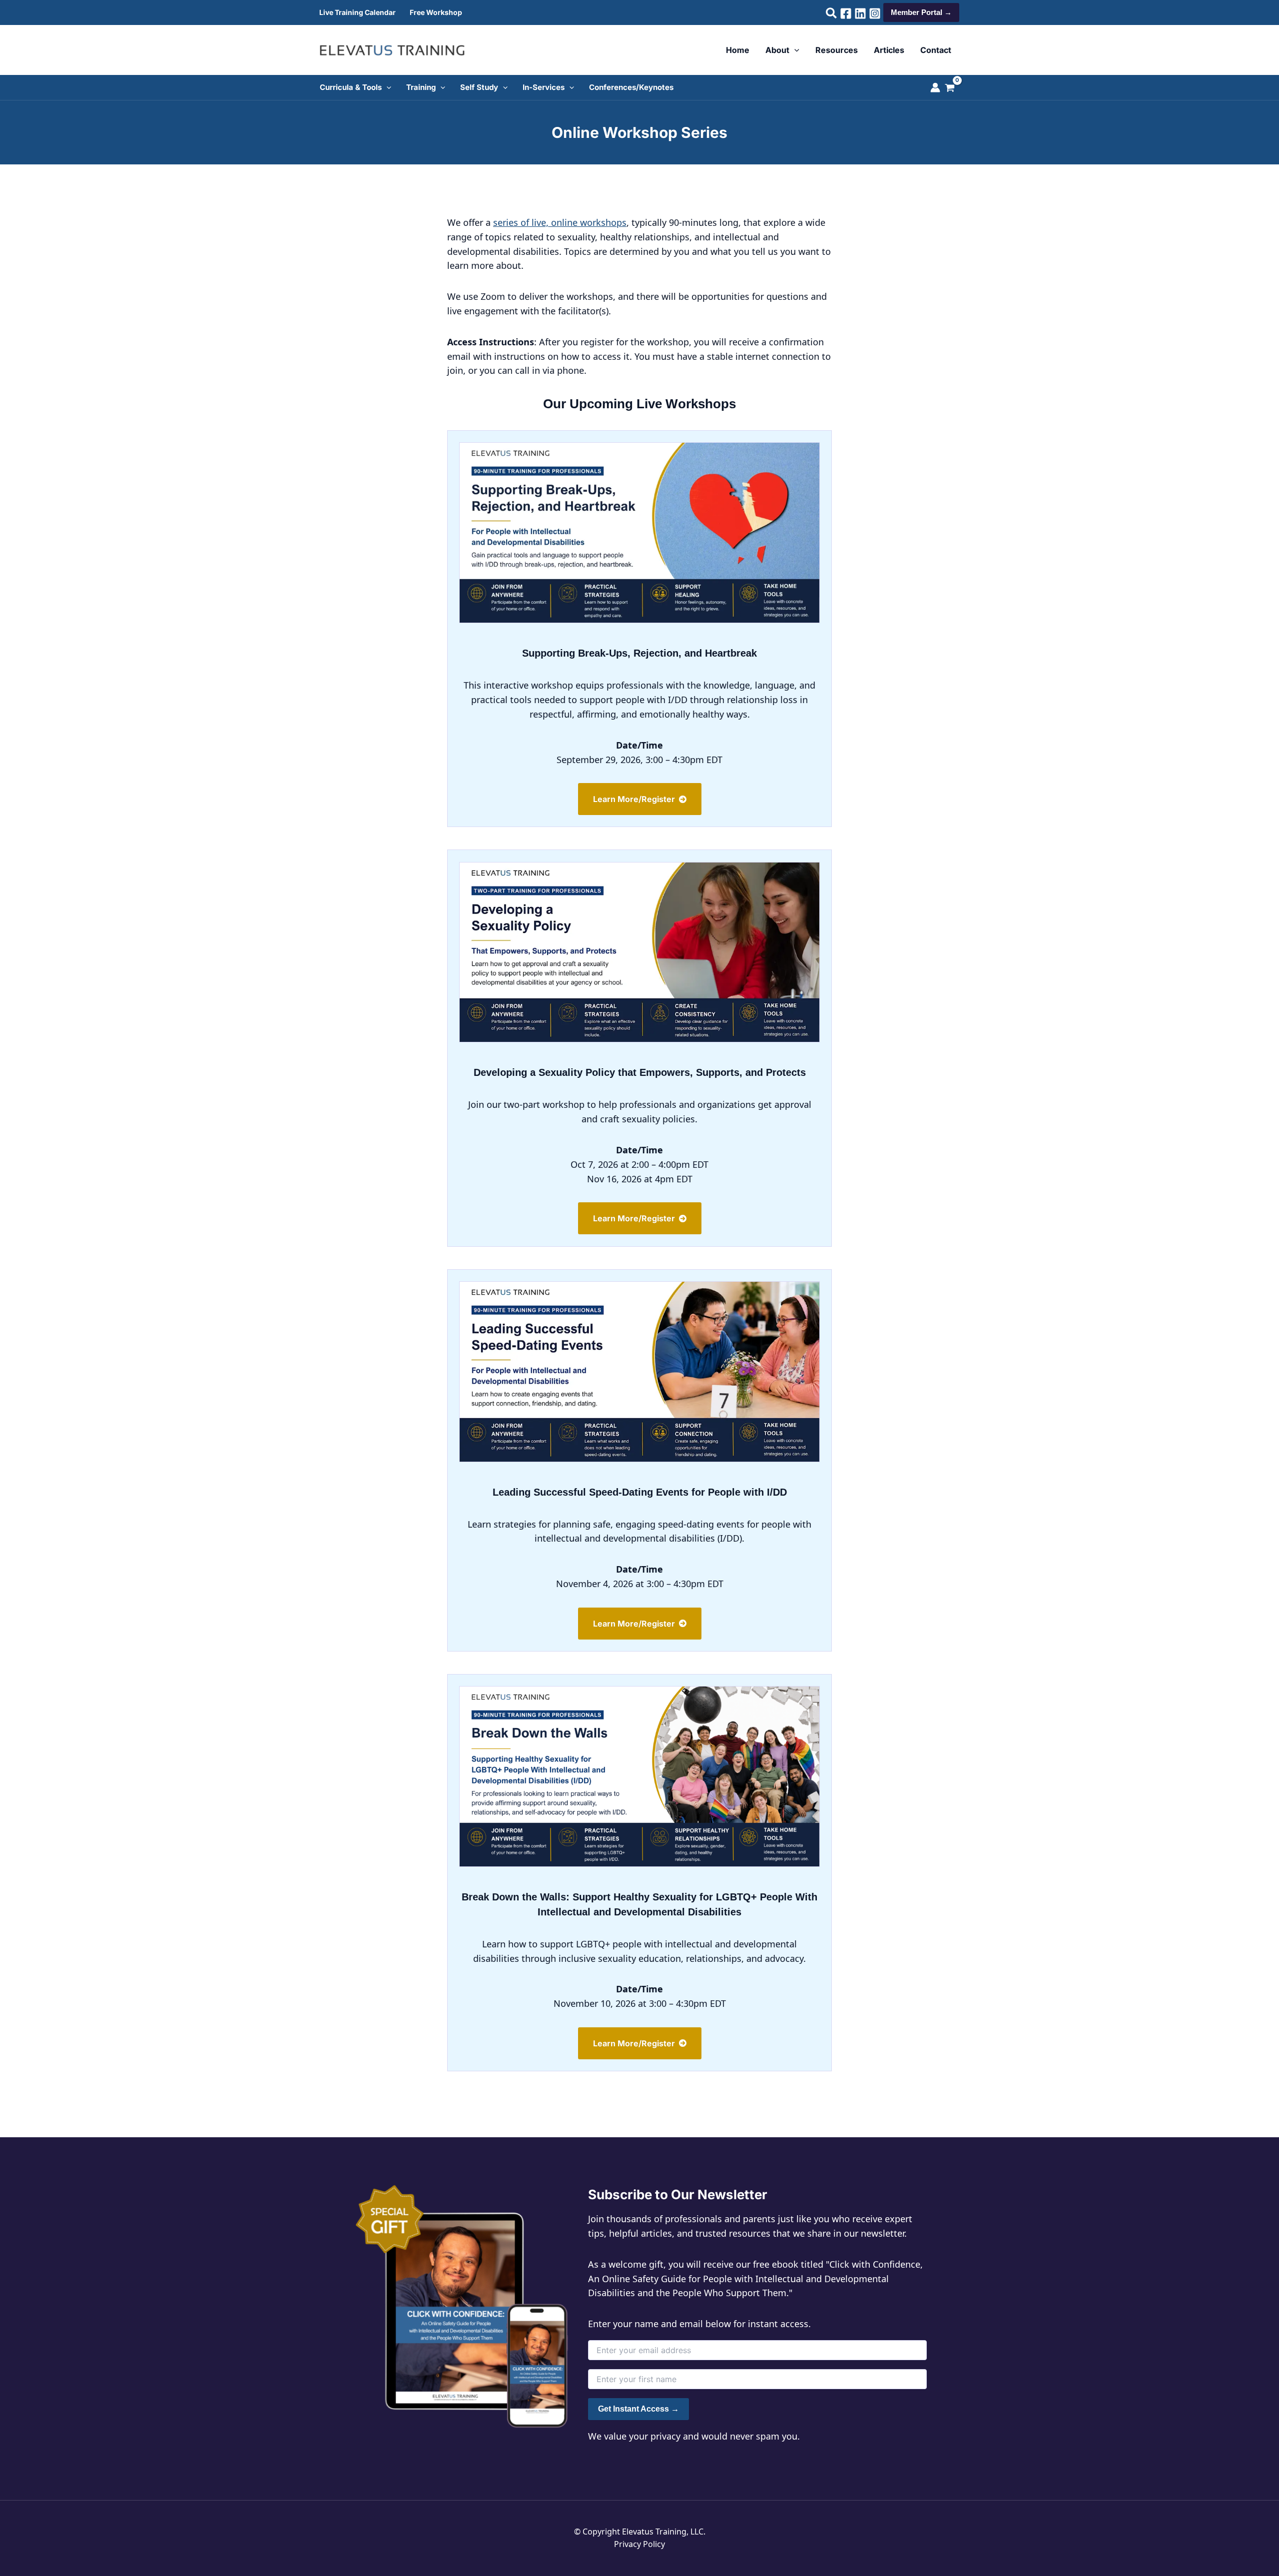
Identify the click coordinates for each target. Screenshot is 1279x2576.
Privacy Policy (639, 2544)
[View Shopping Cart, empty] (955, 89)
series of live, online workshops (560, 222)
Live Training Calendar (357, 12)
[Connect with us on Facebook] (846, 13)
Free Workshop (436, 12)
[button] (832, 14)
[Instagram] (875, 13)
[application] (794, 50)
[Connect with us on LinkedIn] (860, 13)
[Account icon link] (935, 87)
